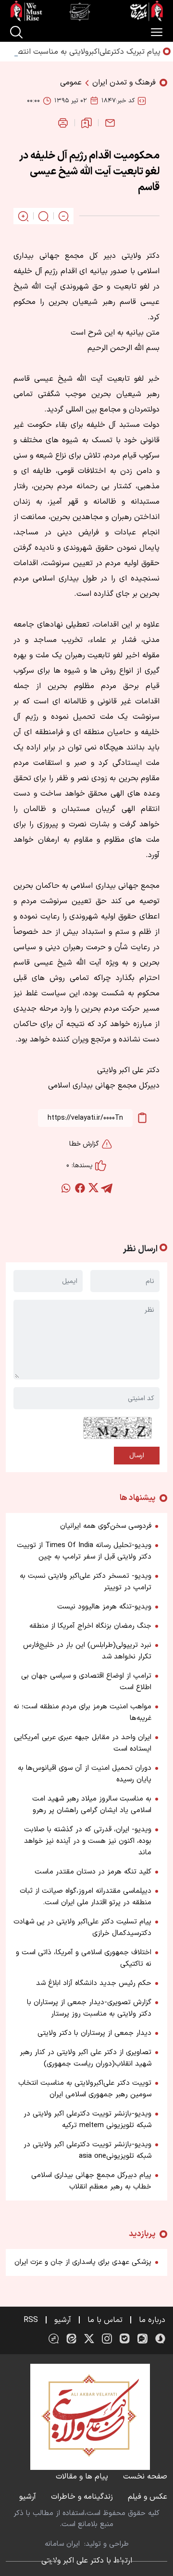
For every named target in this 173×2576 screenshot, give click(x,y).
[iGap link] (142, 2339)
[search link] (16, 32)
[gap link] (54, 2339)
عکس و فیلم (148, 2497)
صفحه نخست (145, 2477)
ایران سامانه (62, 2544)
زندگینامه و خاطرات (82, 2497)
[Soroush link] (160, 2339)
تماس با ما (105, 2320)
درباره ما (152, 2320)
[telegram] (107, 1188)
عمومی (71, 83)
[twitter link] (89, 2339)
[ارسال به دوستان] (110, 123)
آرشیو (63, 2320)
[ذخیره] (86, 123)
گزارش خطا (84, 1144)
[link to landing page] (86, 11)
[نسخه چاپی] (63, 123)
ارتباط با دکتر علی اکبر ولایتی (87, 2561)
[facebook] (80, 1188)
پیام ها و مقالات (82, 2477)
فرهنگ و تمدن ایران (124, 83)
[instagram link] (107, 2339)
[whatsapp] (66, 1188)
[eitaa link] (71, 2339)
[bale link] (125, 2339)
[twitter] (93, 1188)
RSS (31, 2320)
